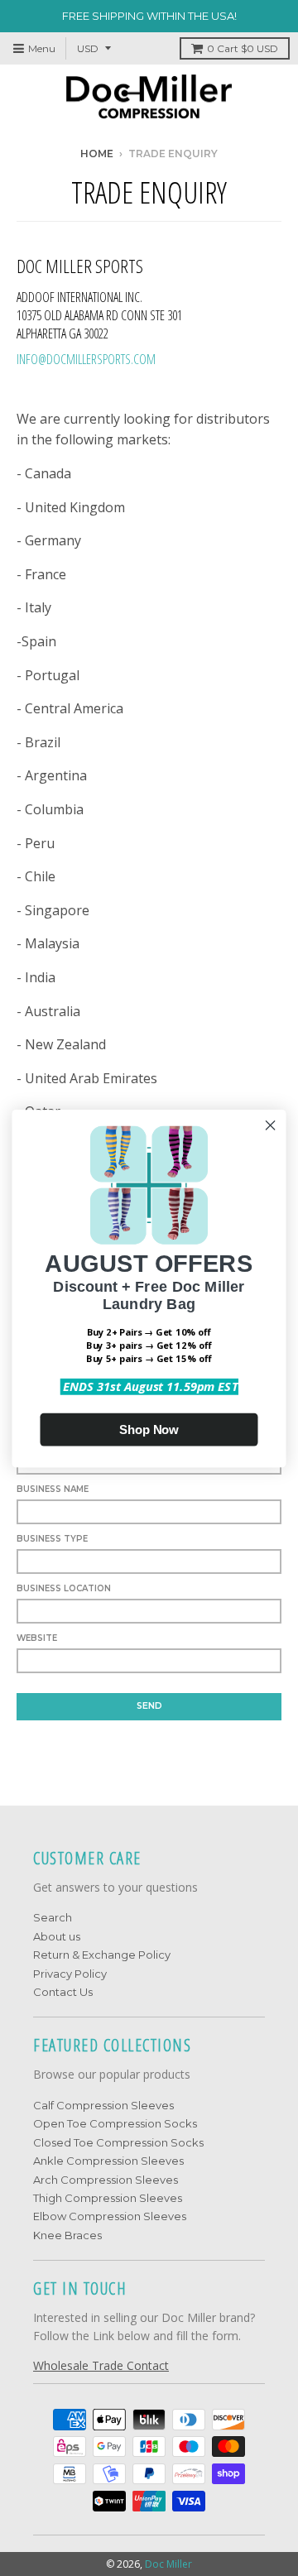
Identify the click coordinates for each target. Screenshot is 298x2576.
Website (37, 1638)
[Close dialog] (271, 1125)
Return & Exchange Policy (102, 1955)
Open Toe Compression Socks (115, 2123)
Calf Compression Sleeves (103, 2105)
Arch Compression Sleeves (106, 2180)
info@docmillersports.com (86, 359)
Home (97, 154)
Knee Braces (67, 2235)
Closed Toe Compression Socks (118, 2142)
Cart (243, 48)
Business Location (64, 1588)
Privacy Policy (70, 1974)
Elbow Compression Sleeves (110, 2216)
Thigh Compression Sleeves (108, 2198)
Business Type (52, 1539)
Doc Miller (168, 2564)
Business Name (53, 1489)
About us (57, 1936)
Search (53, 1917)
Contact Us (63, 1992)
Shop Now (149, 1429)
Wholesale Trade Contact (101, 2365)
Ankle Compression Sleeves (108, 2161)
